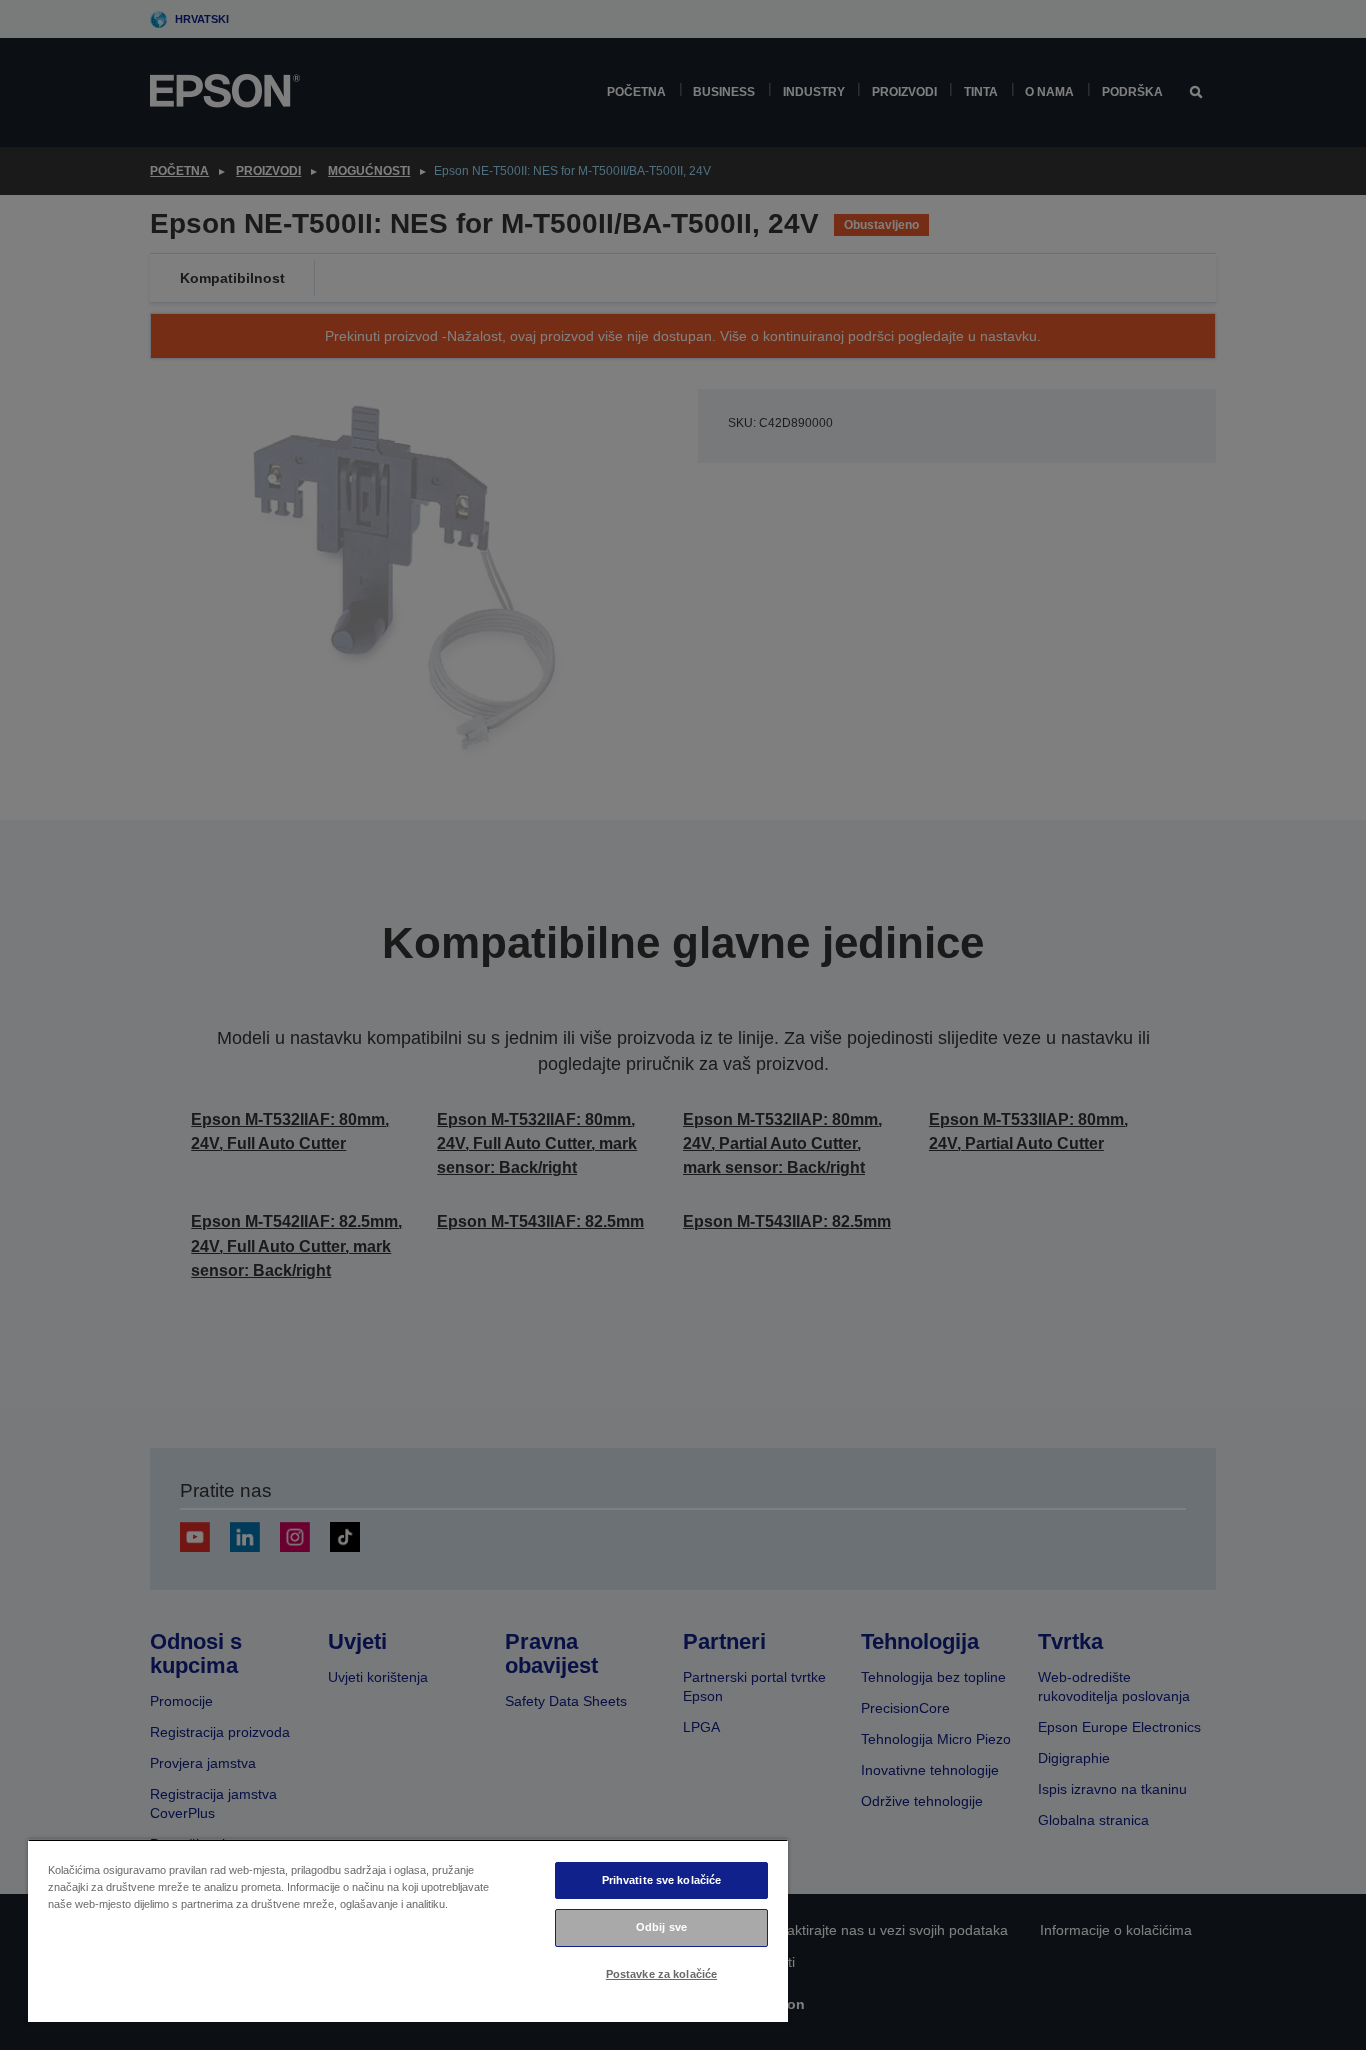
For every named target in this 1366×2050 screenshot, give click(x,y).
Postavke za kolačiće (661, 1974)
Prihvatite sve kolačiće (662, 1880)
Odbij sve (661, 1927)
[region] (408, 1930)
